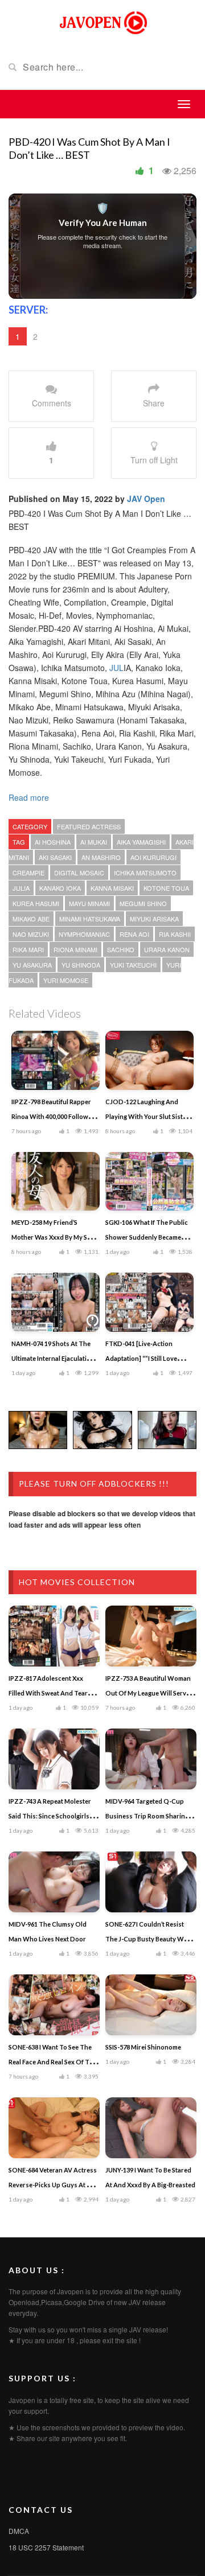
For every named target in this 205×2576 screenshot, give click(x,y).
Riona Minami (75, 949)
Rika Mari (28, 949)
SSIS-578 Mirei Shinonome (143, 2047)
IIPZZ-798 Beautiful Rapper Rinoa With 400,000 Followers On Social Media (55, 1116)
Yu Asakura (32, 965)
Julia (21, 888)
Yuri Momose (66, 980)
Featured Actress (89, 826)
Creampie (28, 873)
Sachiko (121, 949)
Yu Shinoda (81, 965)
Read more (30, 797)
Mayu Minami (89, 903)
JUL (116, 668)
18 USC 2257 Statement (46, 2547)
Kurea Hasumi (36, 903)
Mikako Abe (31, 919)
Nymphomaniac (84, 934)
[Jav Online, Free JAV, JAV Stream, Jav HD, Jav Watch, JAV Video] (102, 22)
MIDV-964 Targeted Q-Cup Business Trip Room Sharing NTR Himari (147, 1816)
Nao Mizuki (31, 934)
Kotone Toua (166, 888)
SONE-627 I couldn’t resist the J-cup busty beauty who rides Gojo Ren (149, 1939)
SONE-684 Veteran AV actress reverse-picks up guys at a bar (53, 2185)
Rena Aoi (134, 934)
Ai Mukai (94, 842)
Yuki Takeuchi (133, 965)
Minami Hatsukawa (90, 919)
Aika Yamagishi (141, 842)
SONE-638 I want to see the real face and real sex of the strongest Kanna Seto (53, 2062)
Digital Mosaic (79, 873)
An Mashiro (101, 857)
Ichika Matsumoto (145, 873)
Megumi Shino (143, 903)
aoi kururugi (153, 857)
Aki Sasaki (55, 857)
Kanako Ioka (60, 888)
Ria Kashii (175, 934)
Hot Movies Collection (77, 1582)
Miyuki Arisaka (154, 919)
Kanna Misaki (112, 888)
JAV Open (146, 499)
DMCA (19, 2531)
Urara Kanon (167, 949)
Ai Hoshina (53, 842)
